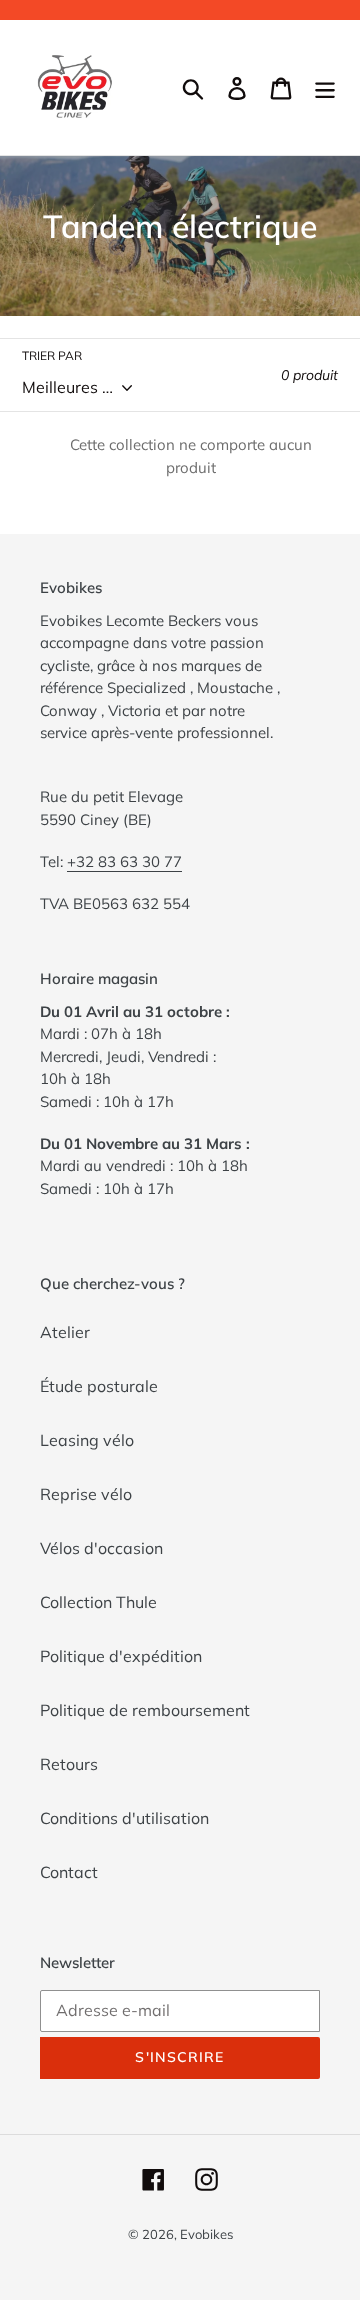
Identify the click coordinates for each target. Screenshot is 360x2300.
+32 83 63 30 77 (124, 861)
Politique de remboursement (145, 1710)
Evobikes (206, 2234)
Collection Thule (98, 1602)
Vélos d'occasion (101, 1548)
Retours (69, 1764)
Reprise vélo (86, 1494)
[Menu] (325, 88)
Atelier (65, 1332)
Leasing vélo (87, 1440)
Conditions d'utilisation (124, 1818)
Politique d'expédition (121, 1656)
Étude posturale (99, 1386)
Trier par (52, 355)
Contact (69, 1872)
